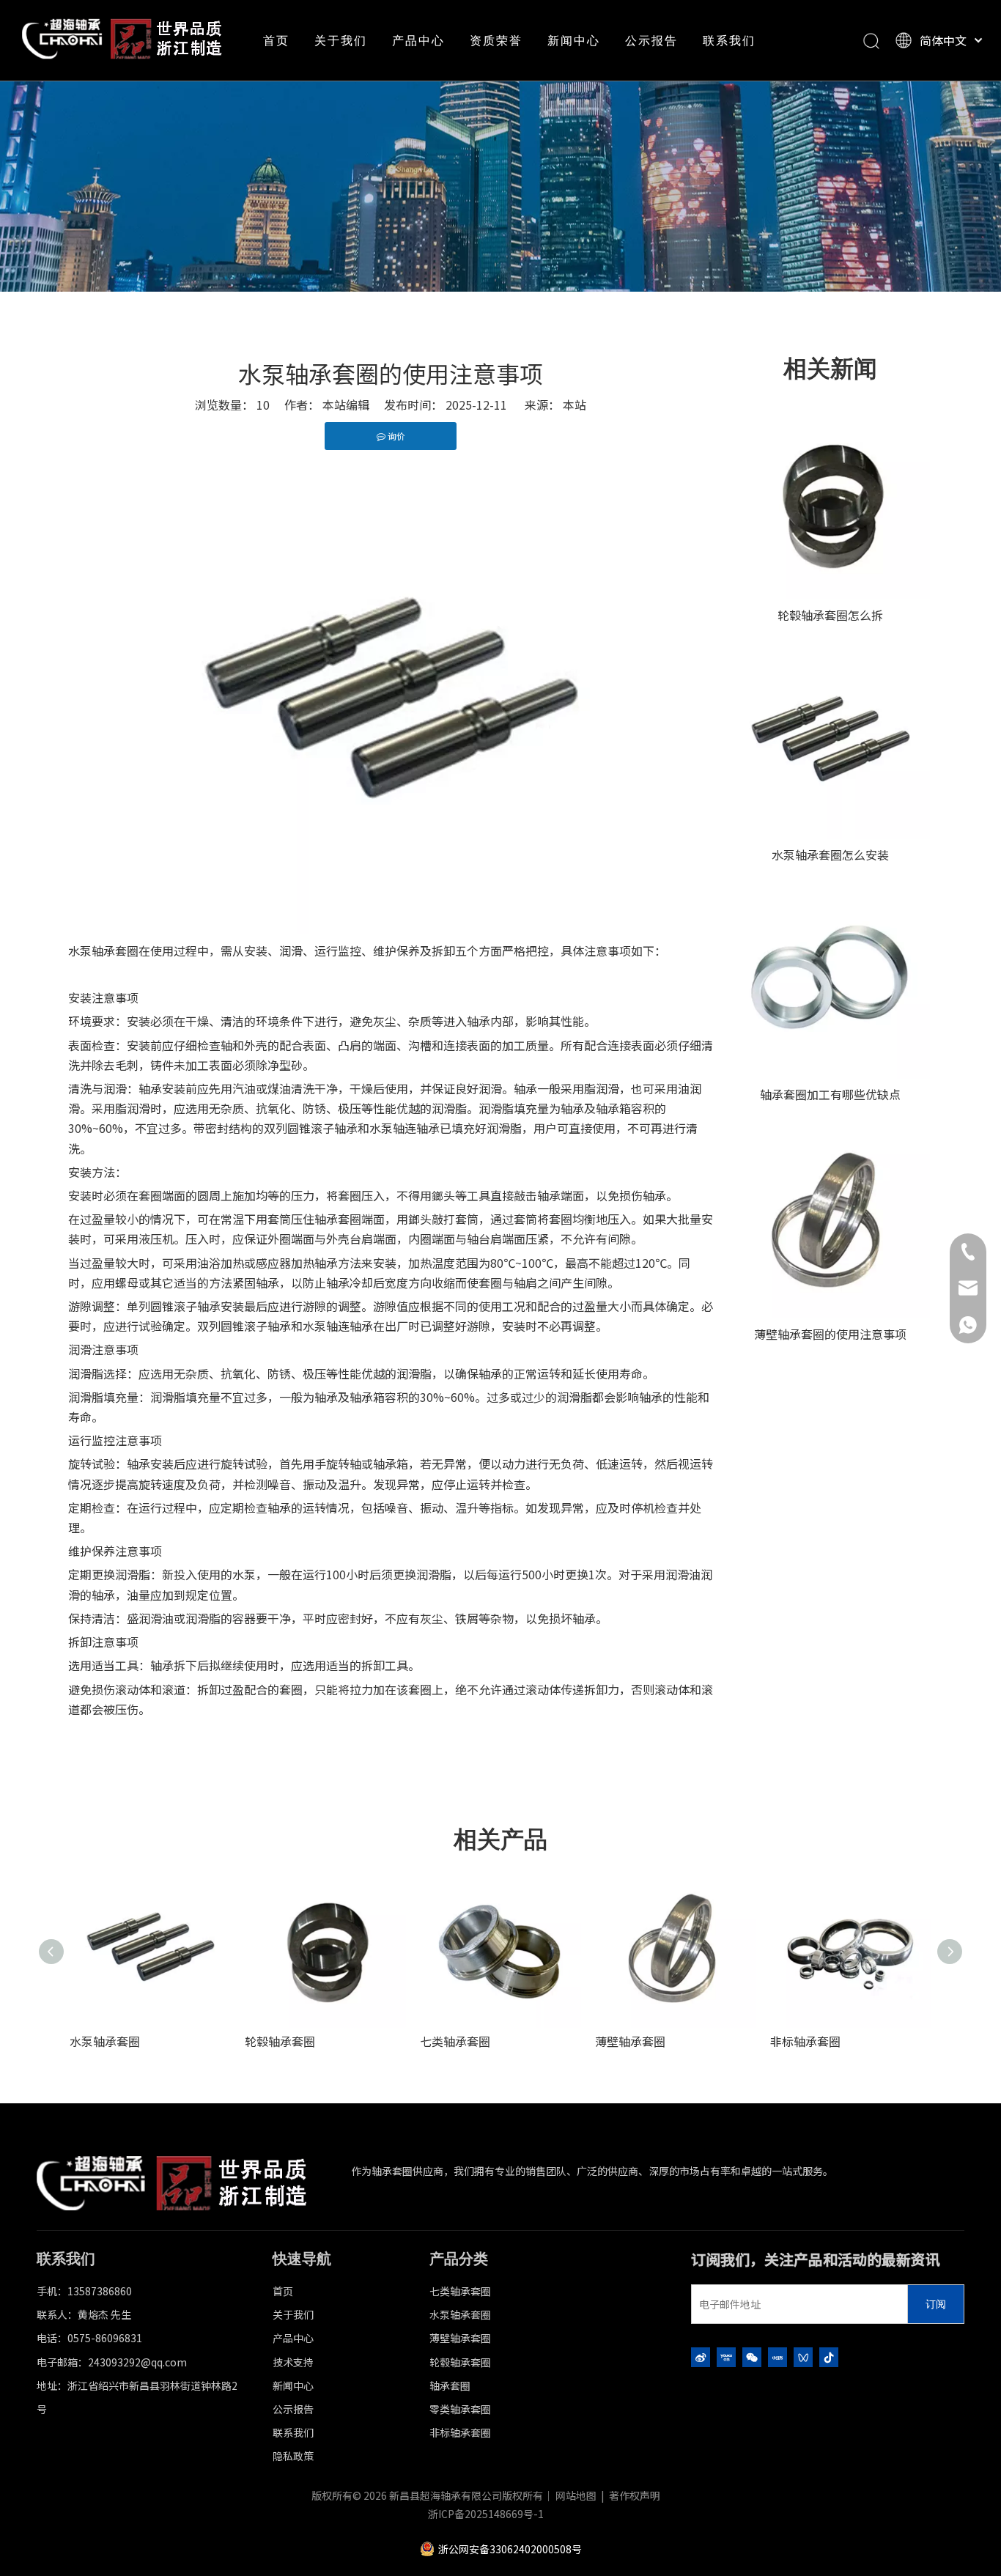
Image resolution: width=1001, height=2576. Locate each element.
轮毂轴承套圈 (280, 2041)
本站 (575, 405)
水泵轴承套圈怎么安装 (830, 855)
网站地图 (576, 2495)
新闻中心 (574, 40)
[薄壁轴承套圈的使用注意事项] (830, 1219)
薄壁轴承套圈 (630, 2041)
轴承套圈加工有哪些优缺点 (830, 1094)
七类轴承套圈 (455, 2041)
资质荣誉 (496, 40)
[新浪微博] (701, 2357)
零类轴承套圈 (460, 2409)
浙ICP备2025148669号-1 (486, 2514)
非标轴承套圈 (805, 2041)
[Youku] (726, 2357)
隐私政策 (293, 2456)
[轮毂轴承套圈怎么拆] (830, 500)
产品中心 (418, 40)
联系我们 (729, 40)
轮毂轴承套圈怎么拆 (830, 615)
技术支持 (293, 2362)
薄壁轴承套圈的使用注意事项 (830, 1334)
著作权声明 (635, 2495)
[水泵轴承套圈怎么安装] (830, 739)
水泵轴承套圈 (105, 2041)
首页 (276, 40)
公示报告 (651, 40)
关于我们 (341, 40)
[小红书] (777, 2357)
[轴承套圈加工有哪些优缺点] (830, 979)
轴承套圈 (450, 2385)
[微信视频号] (803, 2357)
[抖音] (829, 2357)
